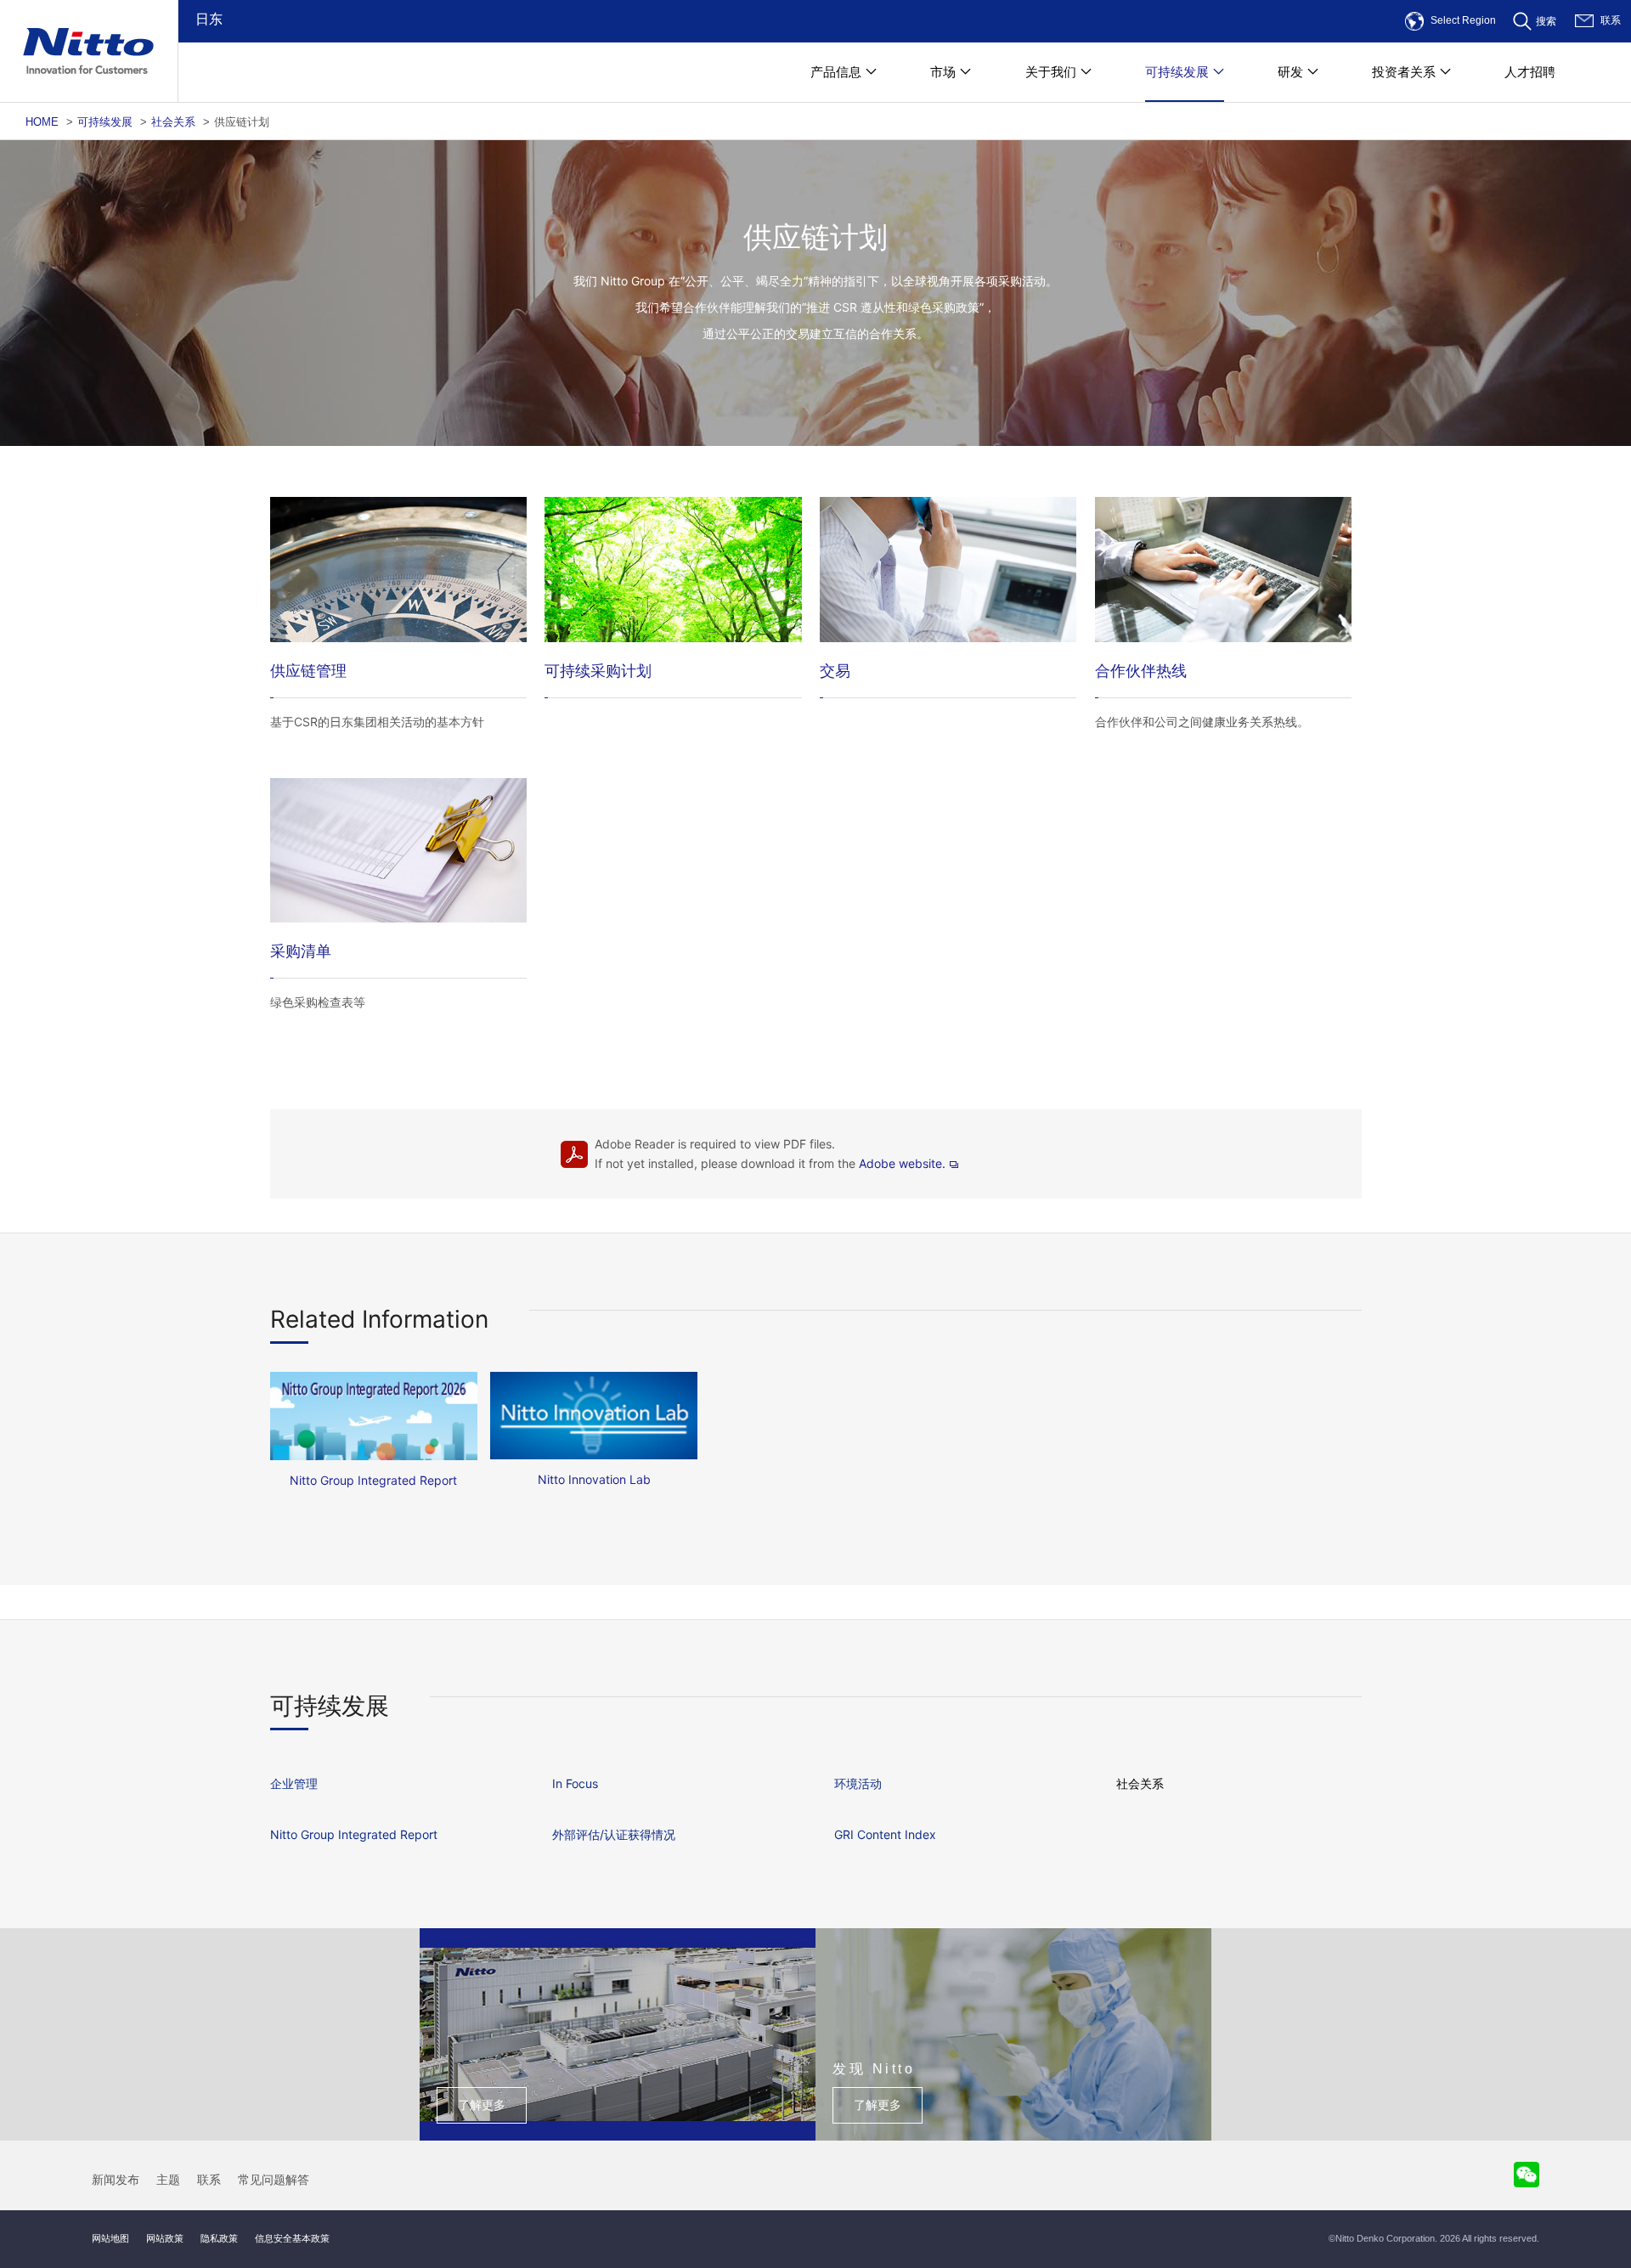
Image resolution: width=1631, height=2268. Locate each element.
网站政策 (165, 2238)
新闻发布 (116, 2180)
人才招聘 (1530, 72)
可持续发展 (105, 122)
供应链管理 (308, 671)
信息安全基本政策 (292, 2238)
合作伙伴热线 (1141, 671)
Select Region (1463, 20)
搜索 (1546, 21)
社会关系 (173, 122)
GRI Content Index (885, 1834)
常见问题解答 (274, 2180)
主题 (168, 2180)
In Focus (575, 1783)
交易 (835, 671)
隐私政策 (219, 2238)
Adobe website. (902, 1163)
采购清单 (301, 951)
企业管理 (294, 1783)
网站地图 (110, 2238)
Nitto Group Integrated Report (354, 1834)
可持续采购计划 (598, 671)
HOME (42, 122)
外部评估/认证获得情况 (614, 1834)
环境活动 (858, 1783)
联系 (1611, 20)
